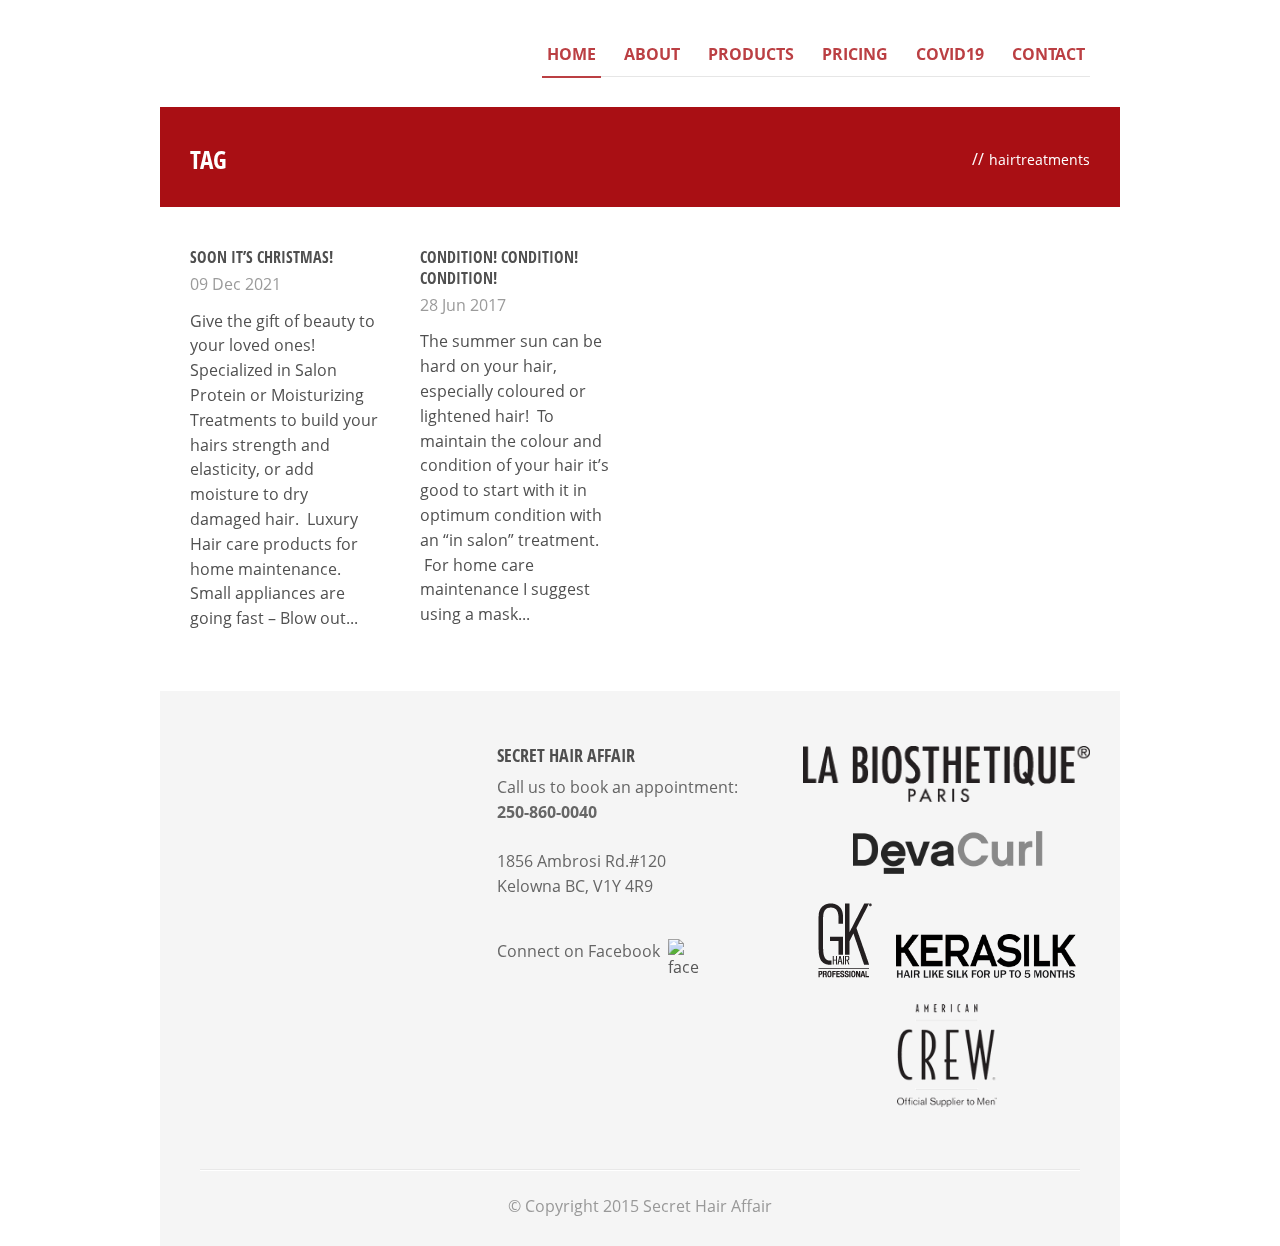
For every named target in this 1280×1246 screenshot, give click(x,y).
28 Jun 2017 (463, 305)
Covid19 (950, 54)
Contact (1048, 54)
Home (571, 54)
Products (751, 54)
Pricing (855, 54)
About (652, 54)
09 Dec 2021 (235, 284)
